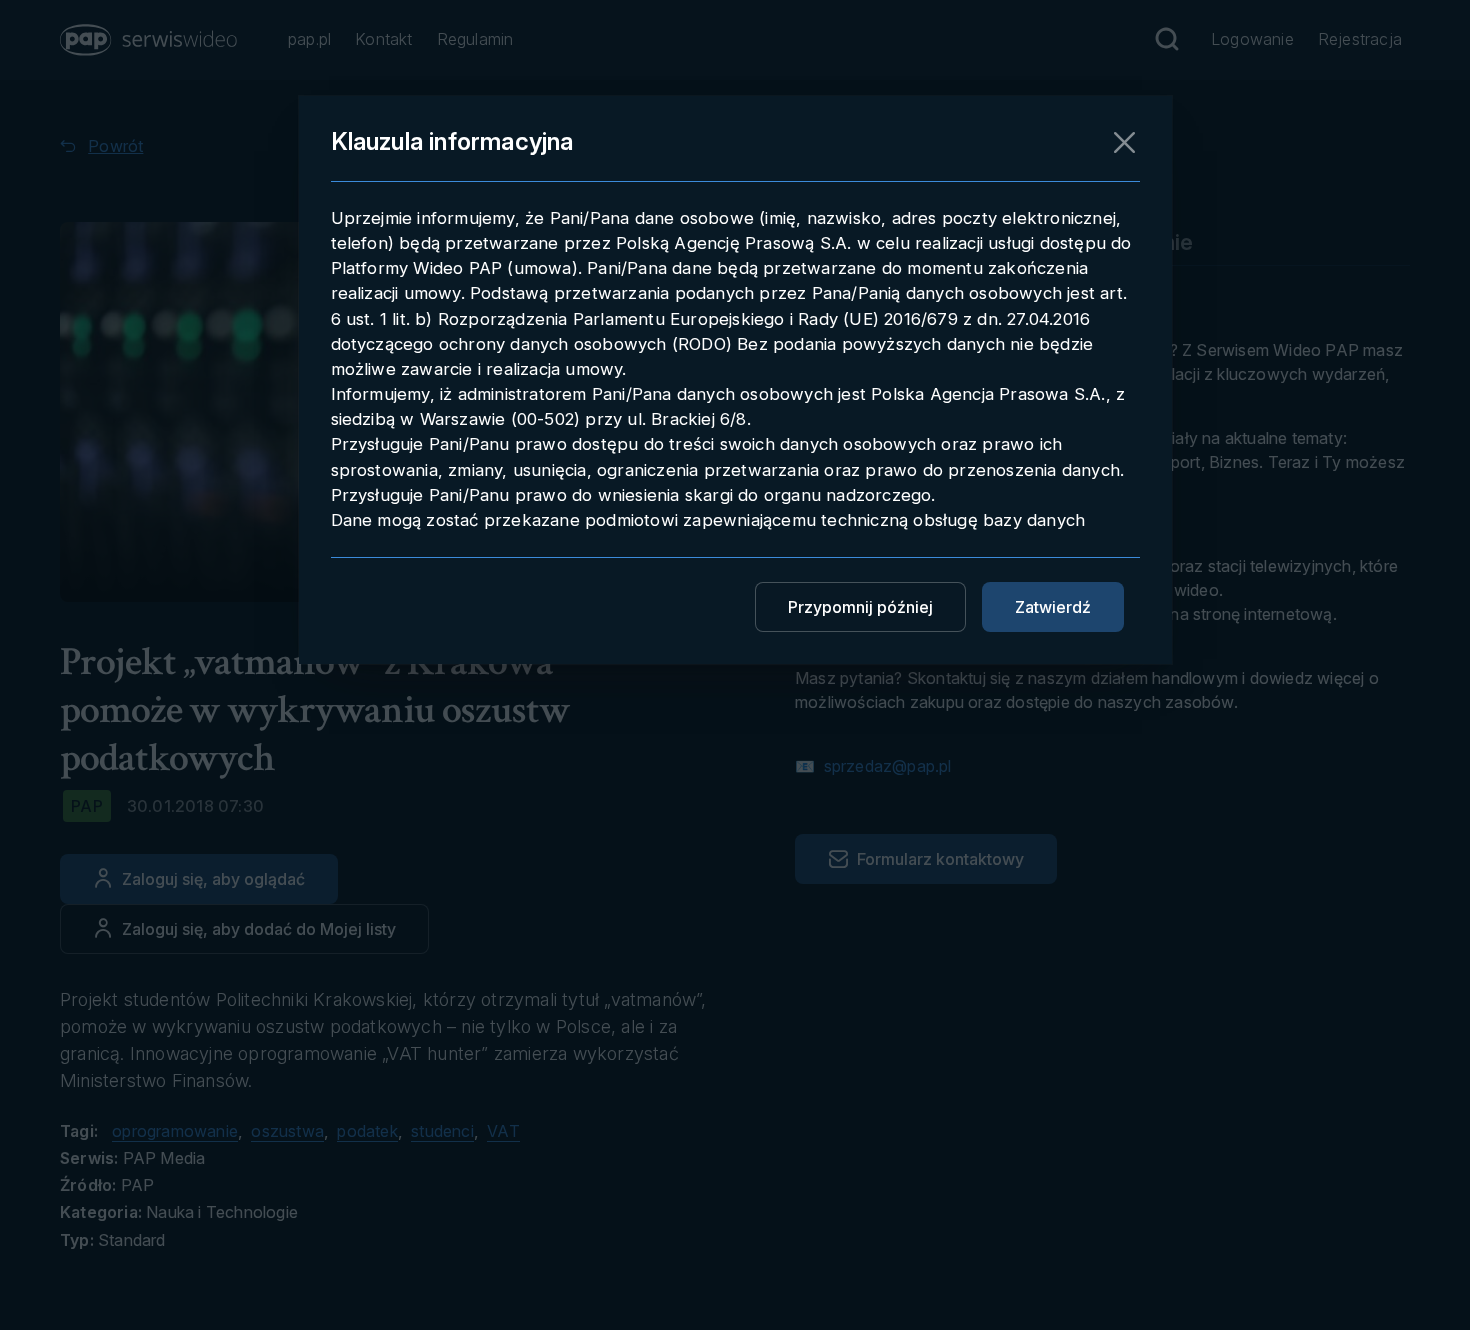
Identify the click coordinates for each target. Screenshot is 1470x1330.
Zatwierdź (1053, 607)
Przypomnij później (860, 607)
